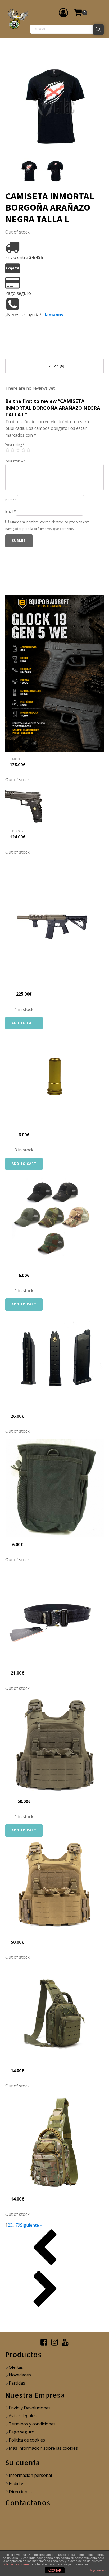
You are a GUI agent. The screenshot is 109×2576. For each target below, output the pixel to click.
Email (11, 511)
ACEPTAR (54, 2570)
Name (11, 500)
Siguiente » (31, 2225)
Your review (15, 461)
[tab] (54, 366)
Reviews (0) (54, 366)
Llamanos (53, 315)
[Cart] (80, 13)
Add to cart (24, 1023)
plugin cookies (98, 2570)
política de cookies (16, 2564)
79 (18, 2225)
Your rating (15, 445)
